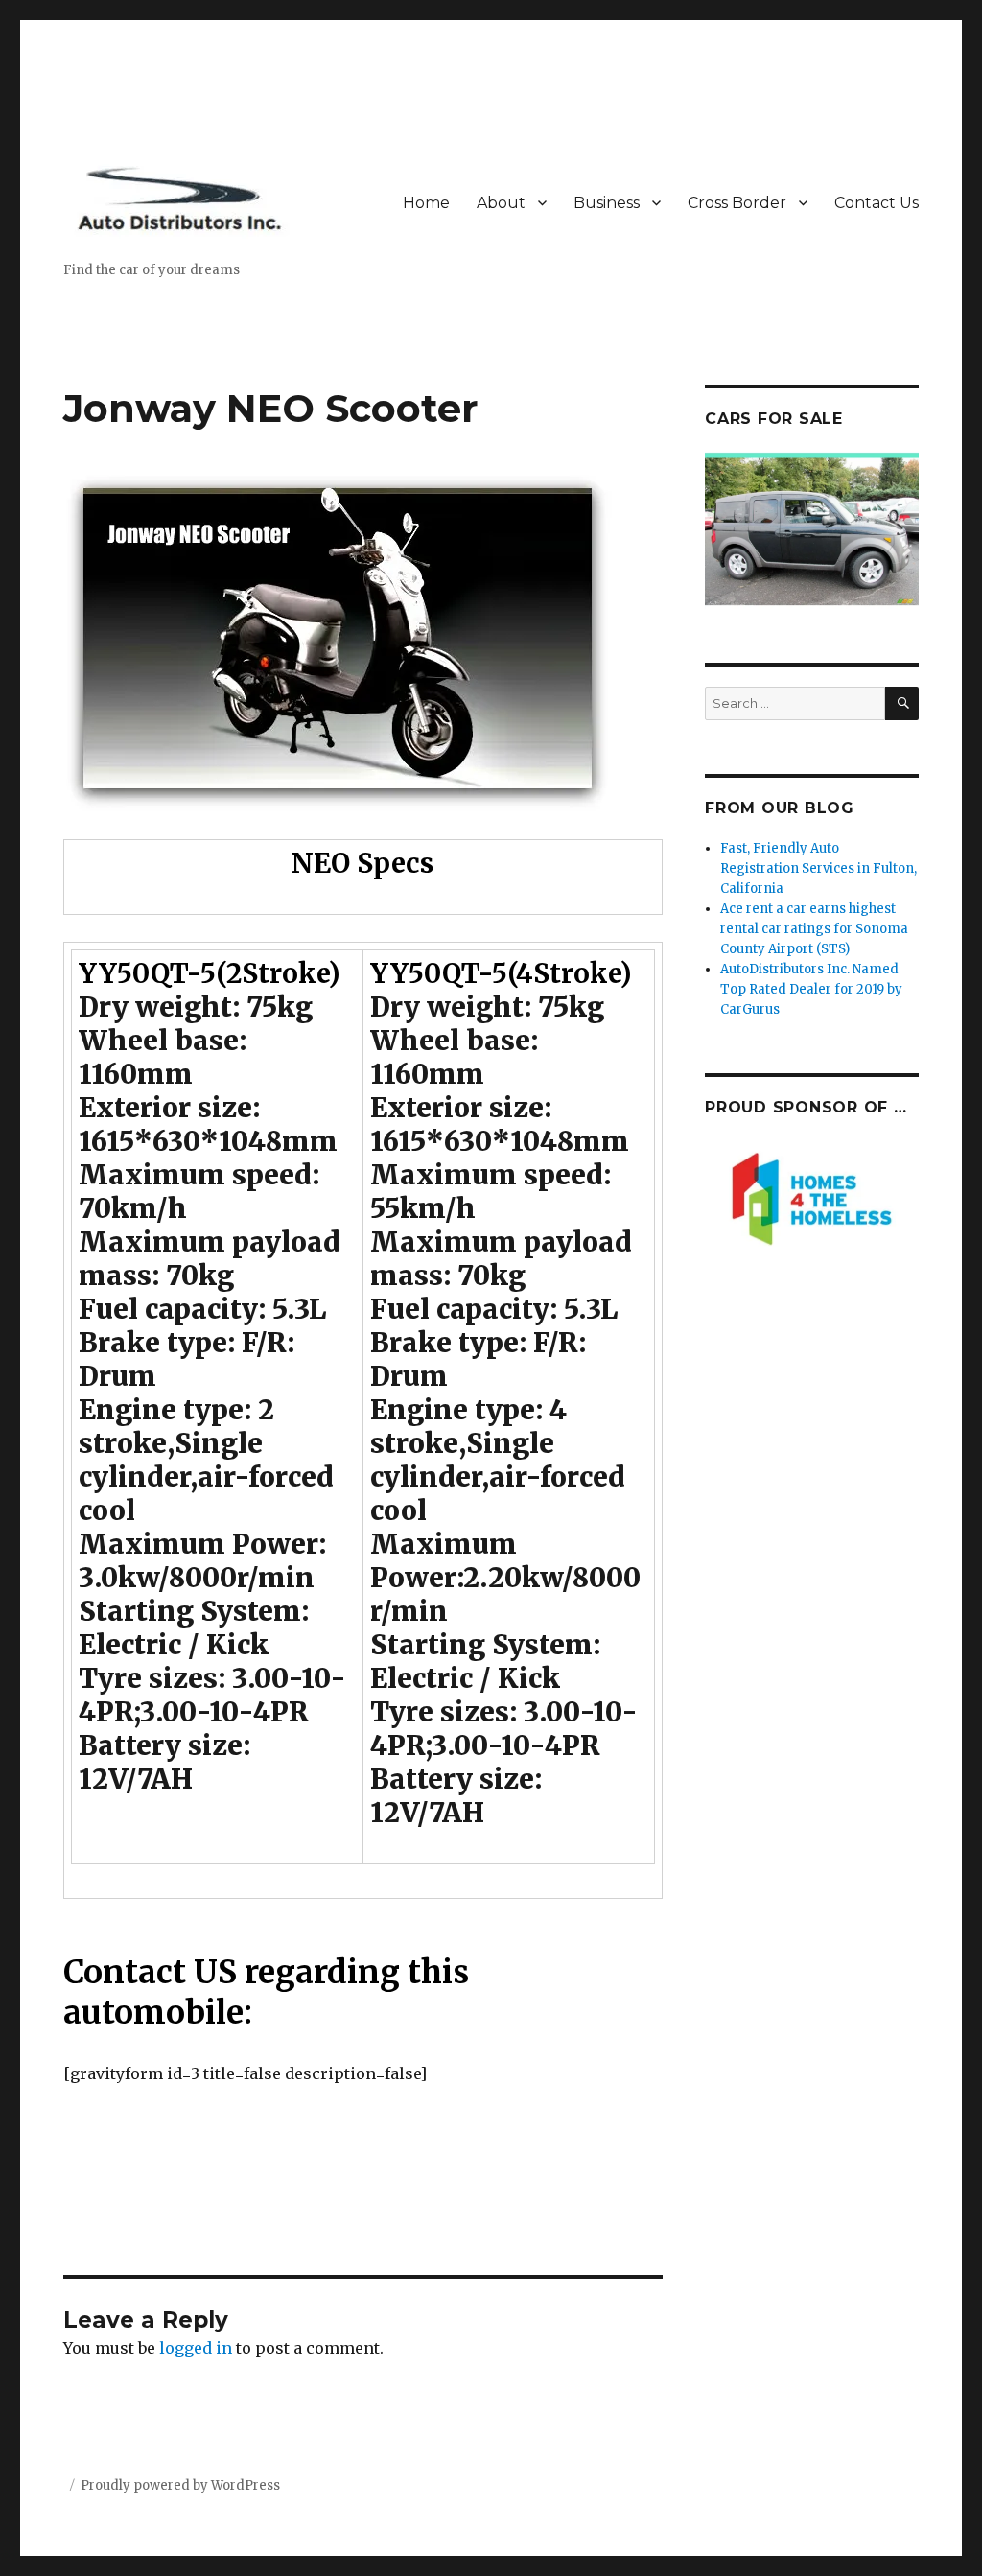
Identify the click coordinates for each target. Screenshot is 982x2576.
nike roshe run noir (296, 2235)
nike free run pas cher (463, 2235)
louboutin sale (118, 2181)
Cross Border (737, 203)
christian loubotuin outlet (163, 2288)
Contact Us (877, 203)
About (501, 203)
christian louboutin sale (543, 2288)
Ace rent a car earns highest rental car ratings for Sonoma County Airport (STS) (814, 929)
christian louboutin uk (406, 2315)
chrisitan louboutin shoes (539, 2261)
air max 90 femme (428, 2181)
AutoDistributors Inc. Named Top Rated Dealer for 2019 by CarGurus (811, 989)
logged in (196, 2348)
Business (607, 203)
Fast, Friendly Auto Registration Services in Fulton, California (818, 868)
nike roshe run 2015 (359, 2261)
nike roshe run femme (544, 2208)
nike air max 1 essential (179, 2208)
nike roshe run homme (356, 2288)
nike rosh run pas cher (364, 2208)
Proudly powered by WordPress (180, 2485)
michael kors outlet (140, 2235)
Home (426, 203)
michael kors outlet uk (266, 2181)
